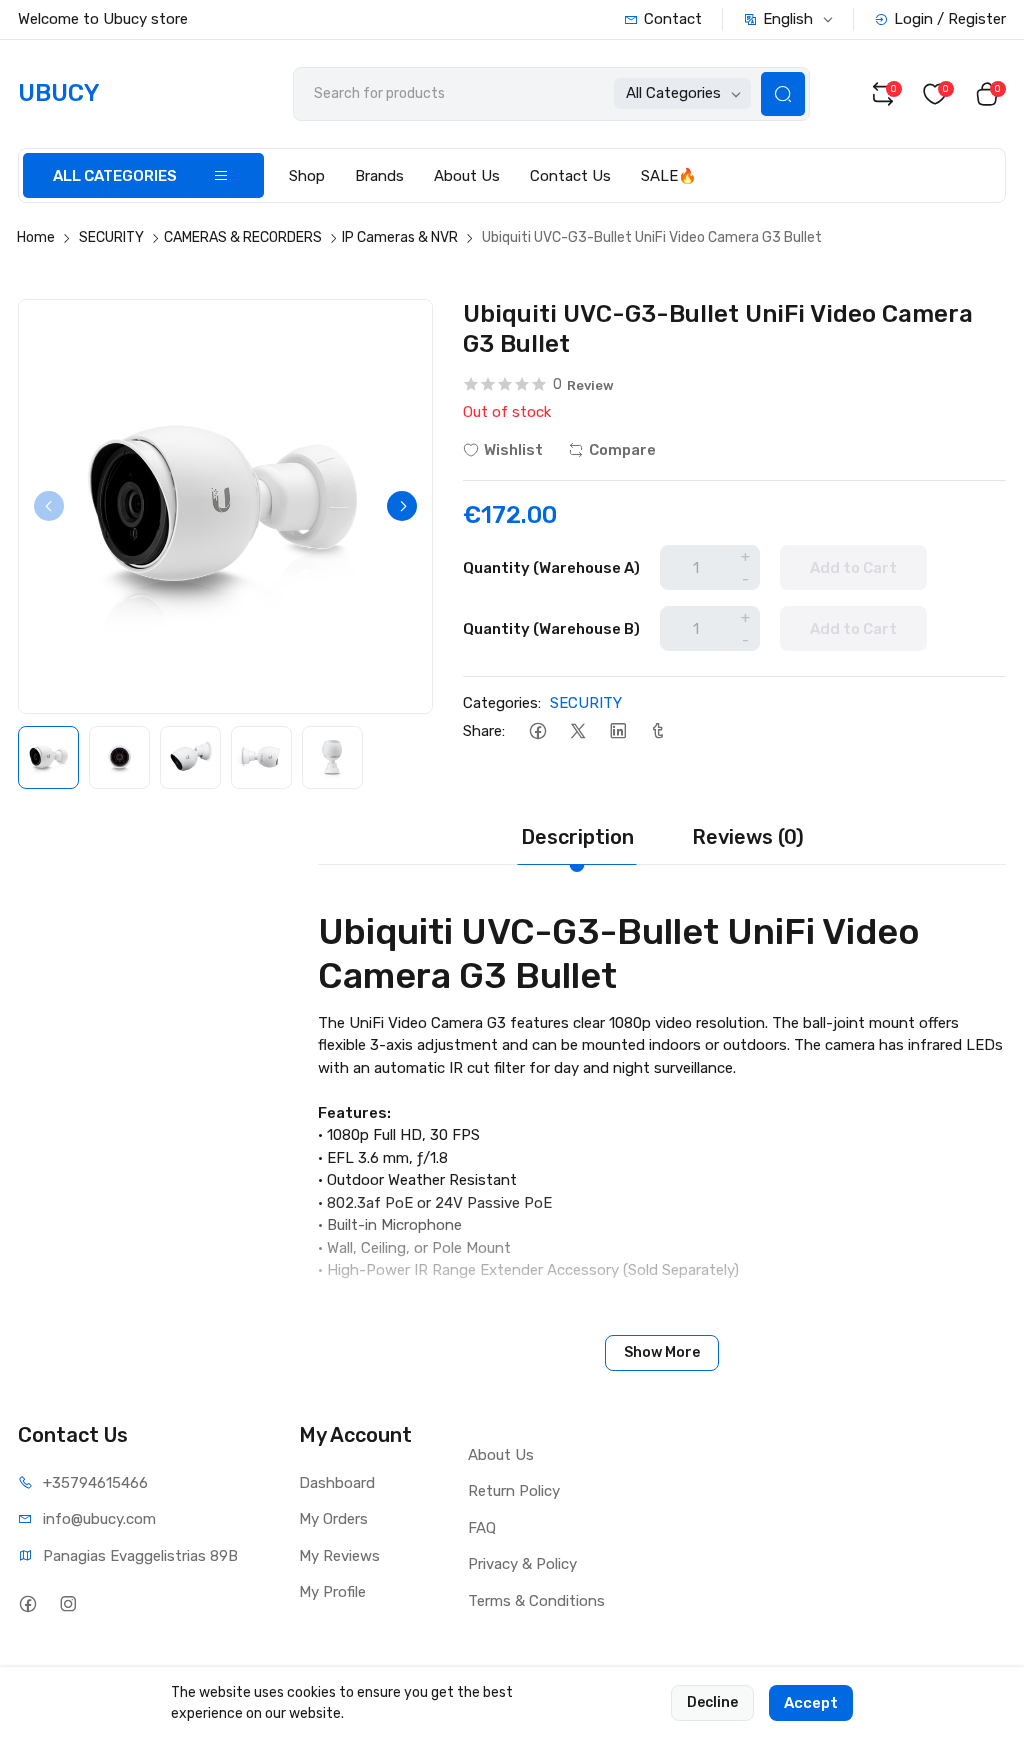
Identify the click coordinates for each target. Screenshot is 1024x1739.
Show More (662, 1352)
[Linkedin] (617, 731)
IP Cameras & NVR (400, 237)
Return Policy (514, 1491)
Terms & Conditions (536, 1601)
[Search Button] (783, 94)
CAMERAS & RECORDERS (243, 237)
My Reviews (339, 1556)
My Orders (333, 1519)
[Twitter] (577, 731)
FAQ (482, 1528)
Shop (307, 176)
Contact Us (570, 176)
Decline (712, 1702)
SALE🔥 (669, 176)
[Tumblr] (657, 731)
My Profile (332, 1592)
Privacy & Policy (522, 1564)
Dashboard (337, 1483)
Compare (622, 450)
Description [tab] (577, 837)
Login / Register (950, 19)
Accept (811, 1703)
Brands (379, 176)
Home (36, 237)
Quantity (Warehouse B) (551, 629)
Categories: (502, 703)
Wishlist (513, 450)
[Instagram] (67, 1604)
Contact (673, 19)
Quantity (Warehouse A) (551, 568)
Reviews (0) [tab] (748, 837)
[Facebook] (537, 731)
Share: (484, 731)
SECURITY (111, 237)
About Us (467, 176)
